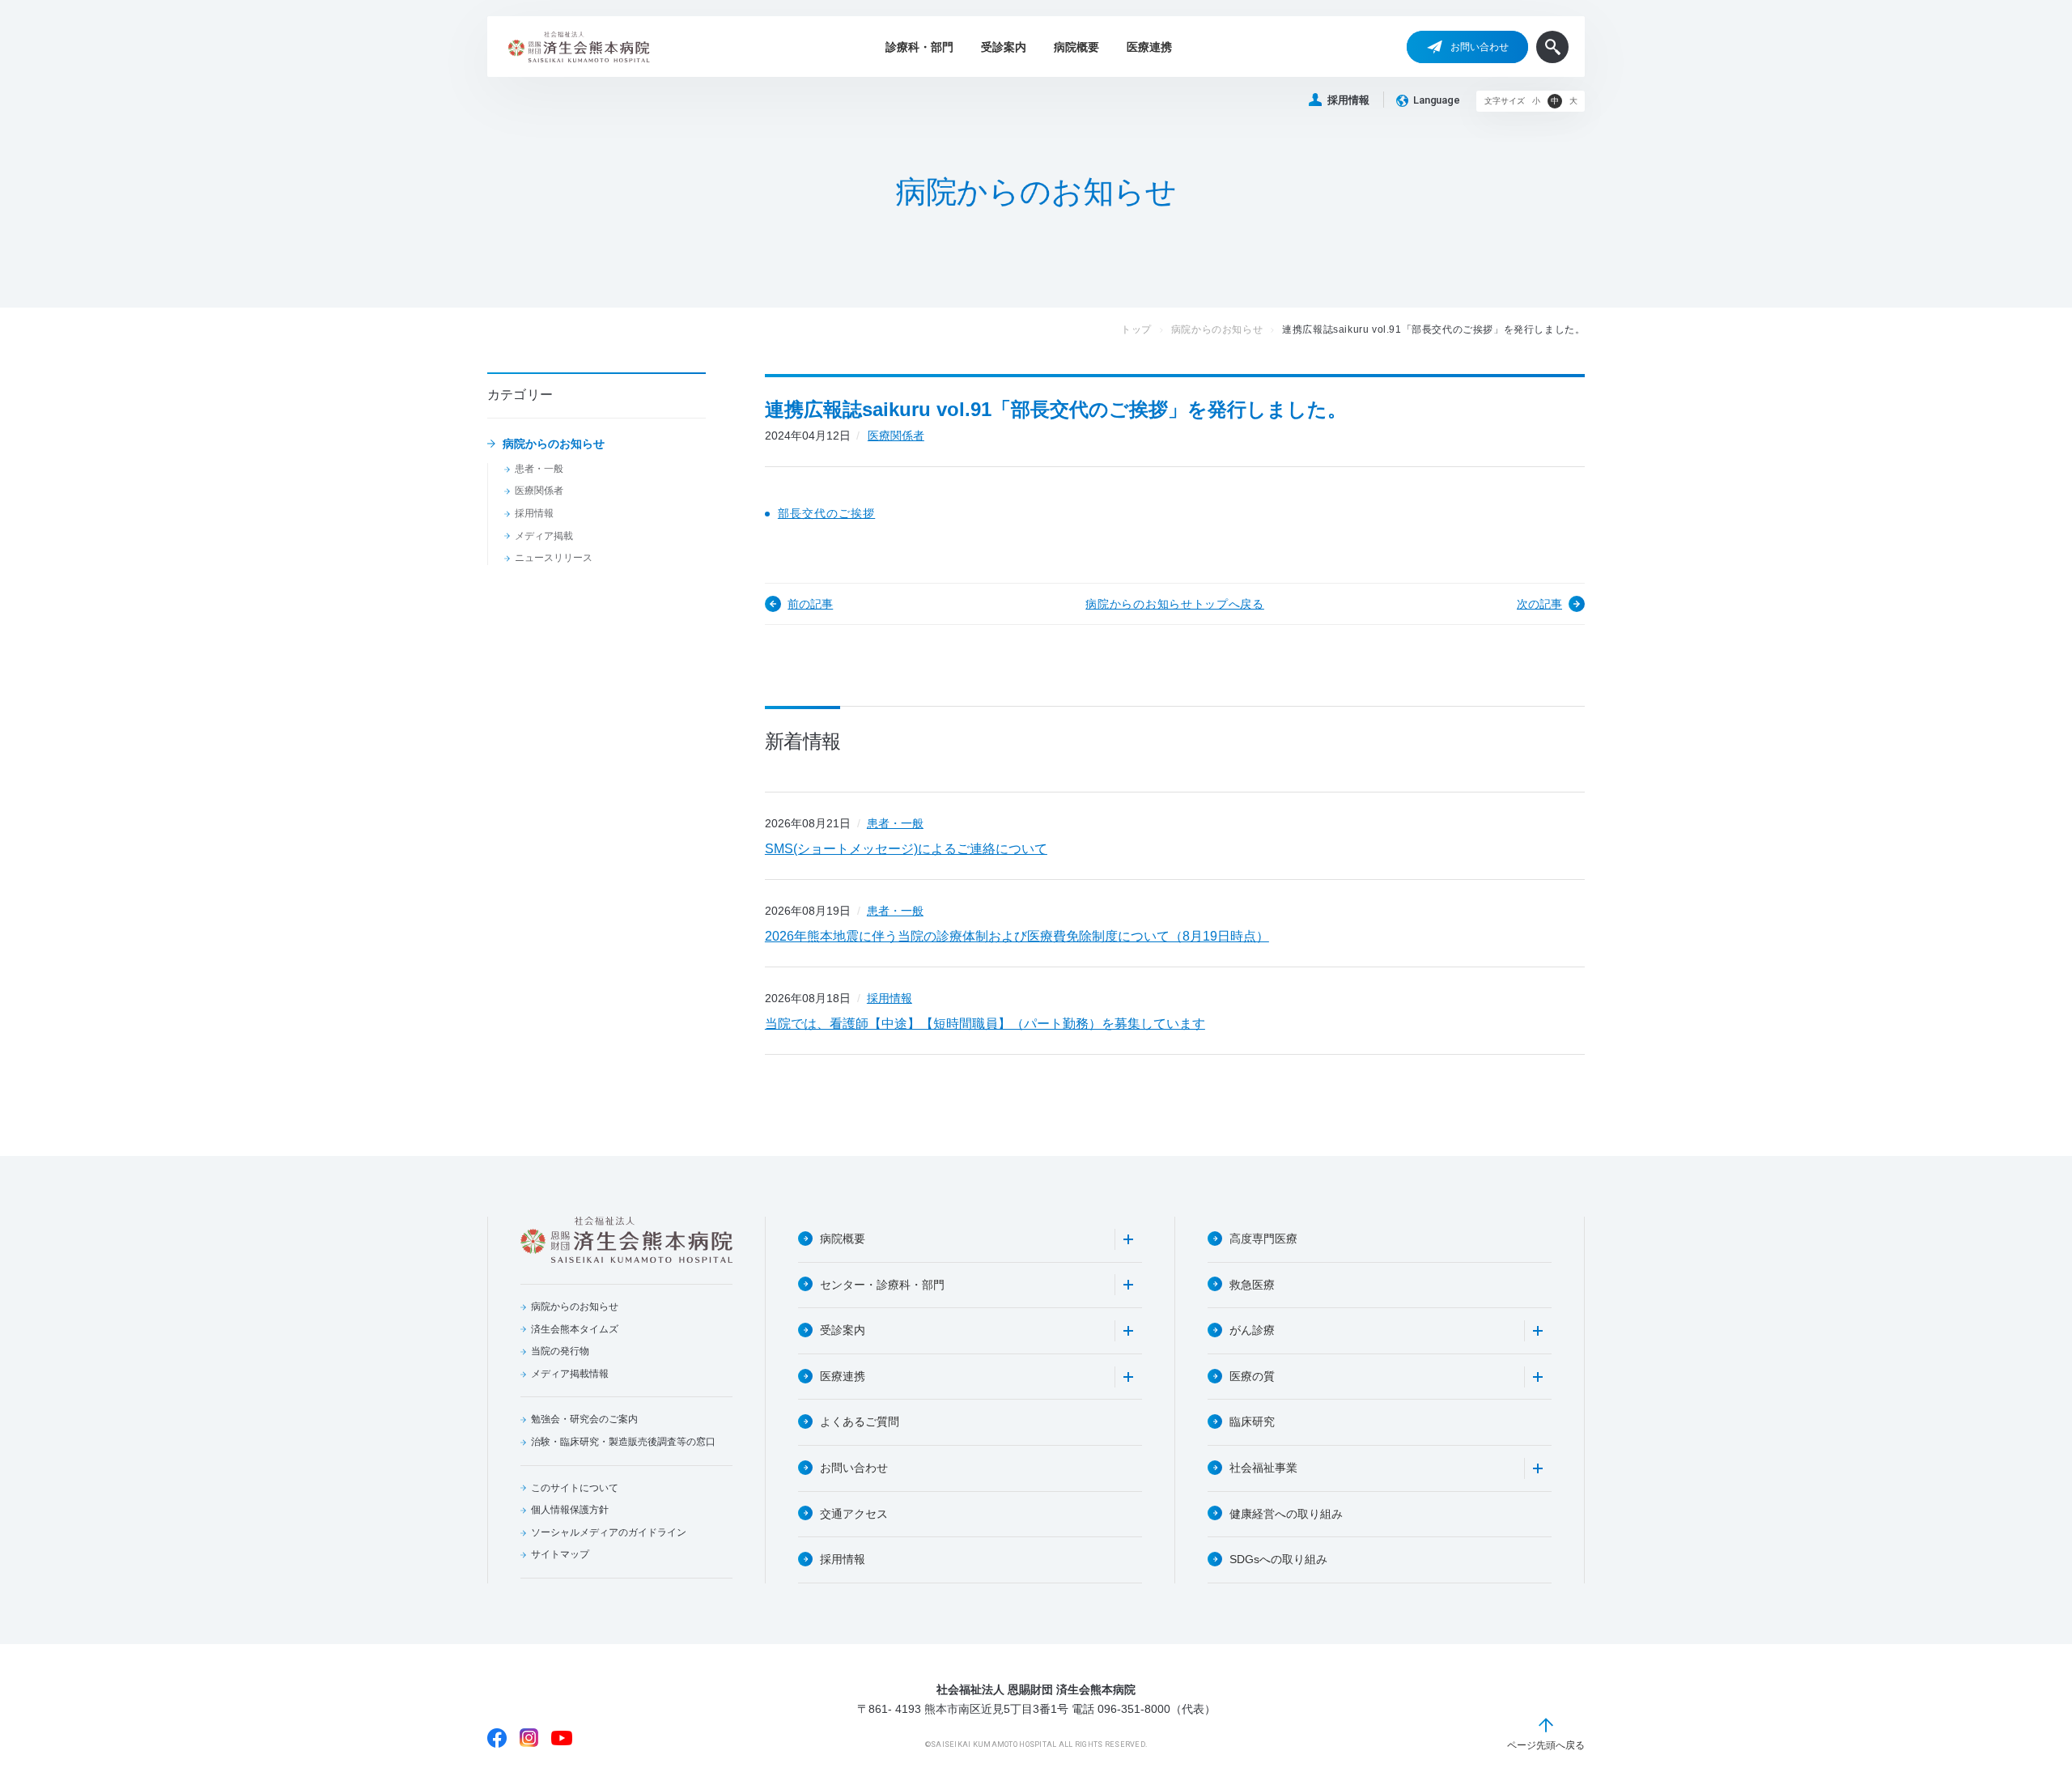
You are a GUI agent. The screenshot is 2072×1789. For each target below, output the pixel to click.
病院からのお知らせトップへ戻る (1175, 604)
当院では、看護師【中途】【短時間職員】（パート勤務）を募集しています (985, 1024)
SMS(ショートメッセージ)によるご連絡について (906, 849)
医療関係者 (539, 491)
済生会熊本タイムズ (575, 1329)
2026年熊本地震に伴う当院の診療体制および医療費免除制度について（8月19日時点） (1017, 936)
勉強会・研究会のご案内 (584, 1419)
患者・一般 (539, 469)
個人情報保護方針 (570, 1510)
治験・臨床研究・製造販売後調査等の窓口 (623, 1442)
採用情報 (1348, 100)
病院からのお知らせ (554, 444)
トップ (1136, 329)
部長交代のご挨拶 (826, 513)
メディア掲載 (544, 536)
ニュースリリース (554, 558)
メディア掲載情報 (570, 1374)
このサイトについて (575, 1488)
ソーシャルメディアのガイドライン (609, 1532)
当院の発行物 (560, 1351)
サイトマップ (560, 1554)
